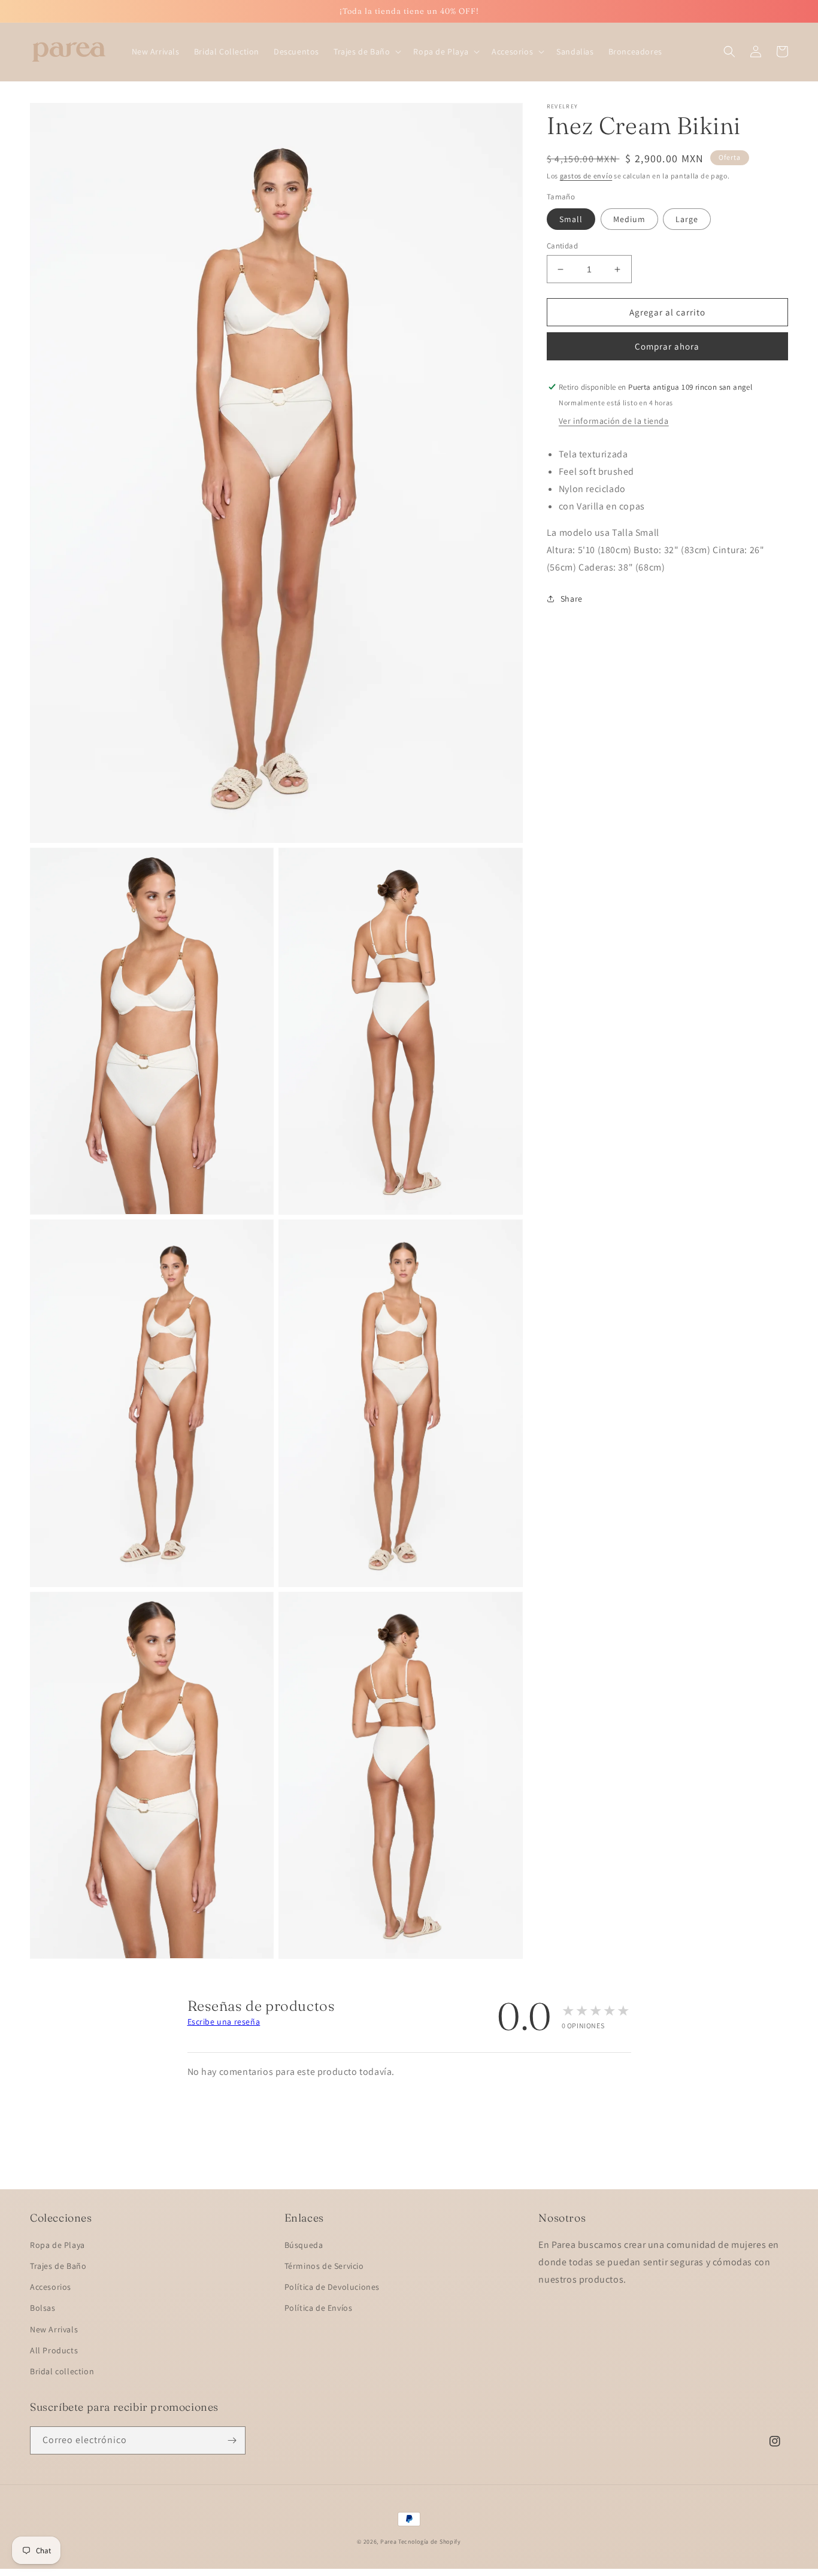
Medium (629, 219)
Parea (389, 2542)
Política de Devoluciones (332, 2287)
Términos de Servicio (324, 2266)
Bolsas (43, 2308)
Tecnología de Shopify (430, 2542)
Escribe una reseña (224, 2022)
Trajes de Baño (58, 2266)
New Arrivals (54, 2329)
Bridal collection (62, 2371)
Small (571, 219)
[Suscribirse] (232, 2440)
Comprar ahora (667, 346)
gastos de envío (586, 176)
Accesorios (51, 2287)
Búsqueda (304, 2245)
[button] (366, 51)
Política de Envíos (319, 2308)
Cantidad (562, 246)
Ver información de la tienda (614, 421)
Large (687, 219)
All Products (54, 2350)
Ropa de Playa (57, 2245)
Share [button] (572, 599)
